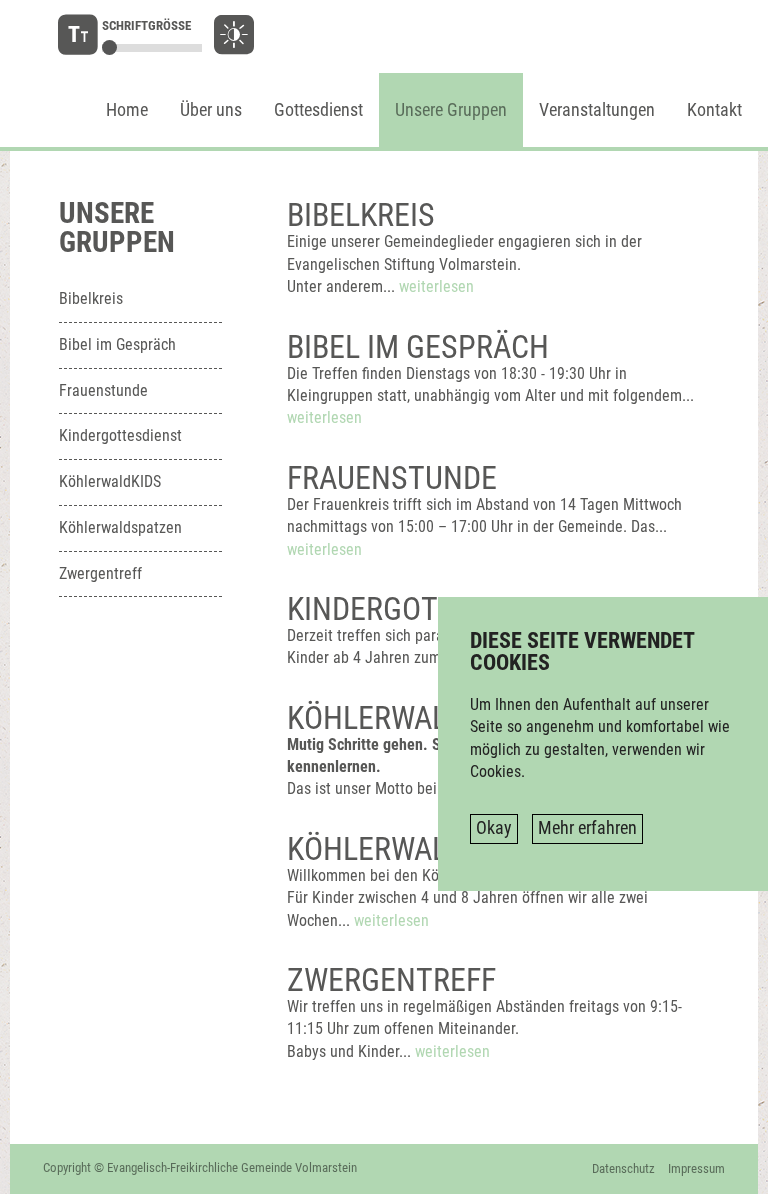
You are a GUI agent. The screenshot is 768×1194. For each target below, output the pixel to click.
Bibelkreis (91, 298)
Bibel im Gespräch (117, 344)
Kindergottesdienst (120, 435)
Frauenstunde (103, 390)
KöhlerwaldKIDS (110, 481)
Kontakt (714, 110)
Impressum (696, 1168)
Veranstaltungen (597, 110)
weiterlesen (436, 286)
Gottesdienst (318, 110)
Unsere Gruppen (451, 110)
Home (127, 110)
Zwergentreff (100, 573)
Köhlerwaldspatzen (120, 527)
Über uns (211, 110)
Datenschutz (623, 1168)
